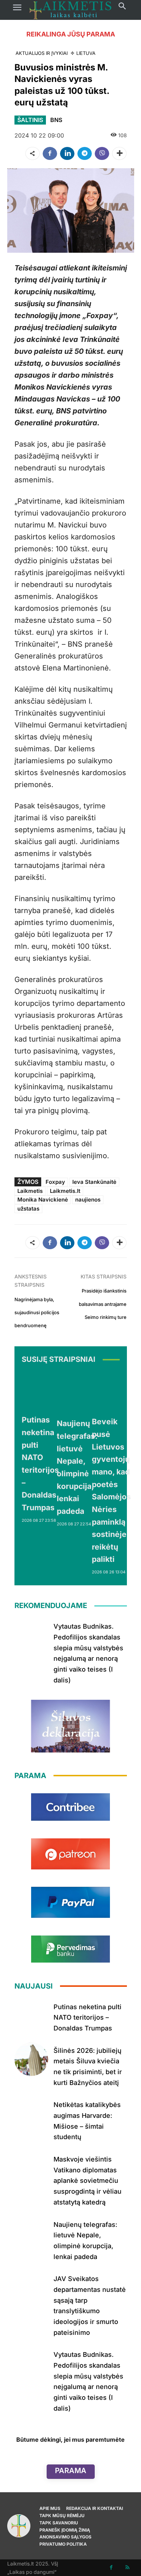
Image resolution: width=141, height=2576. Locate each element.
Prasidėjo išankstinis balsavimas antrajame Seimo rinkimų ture (103, 1304)
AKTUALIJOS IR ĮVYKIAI (42, 53)
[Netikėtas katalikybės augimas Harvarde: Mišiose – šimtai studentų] (31, 2113)
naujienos (88, 1200)
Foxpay (55, 1182)
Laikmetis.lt (65, 1191)
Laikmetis (30, 1191)
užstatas (28, 1209)
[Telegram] (85, 153)
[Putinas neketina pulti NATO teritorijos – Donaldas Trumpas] (40, 1391)
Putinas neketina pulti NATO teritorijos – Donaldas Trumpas (87, 2017)
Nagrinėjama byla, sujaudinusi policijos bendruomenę (37, 1313)
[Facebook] (50, 153)
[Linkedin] (67, 153)
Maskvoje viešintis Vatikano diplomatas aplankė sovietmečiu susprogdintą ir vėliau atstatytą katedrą (87, 2181)
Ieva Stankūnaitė (94, 1182)
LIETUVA (86, 53)
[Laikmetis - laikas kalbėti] (70, 10)
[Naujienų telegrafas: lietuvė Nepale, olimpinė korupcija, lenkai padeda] (77, 1392)
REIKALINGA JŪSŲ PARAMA (71, 34)
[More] (119, 153)
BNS (56, 120)
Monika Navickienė (43, 1200)
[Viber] (102, 153)
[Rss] (127, 2568)
